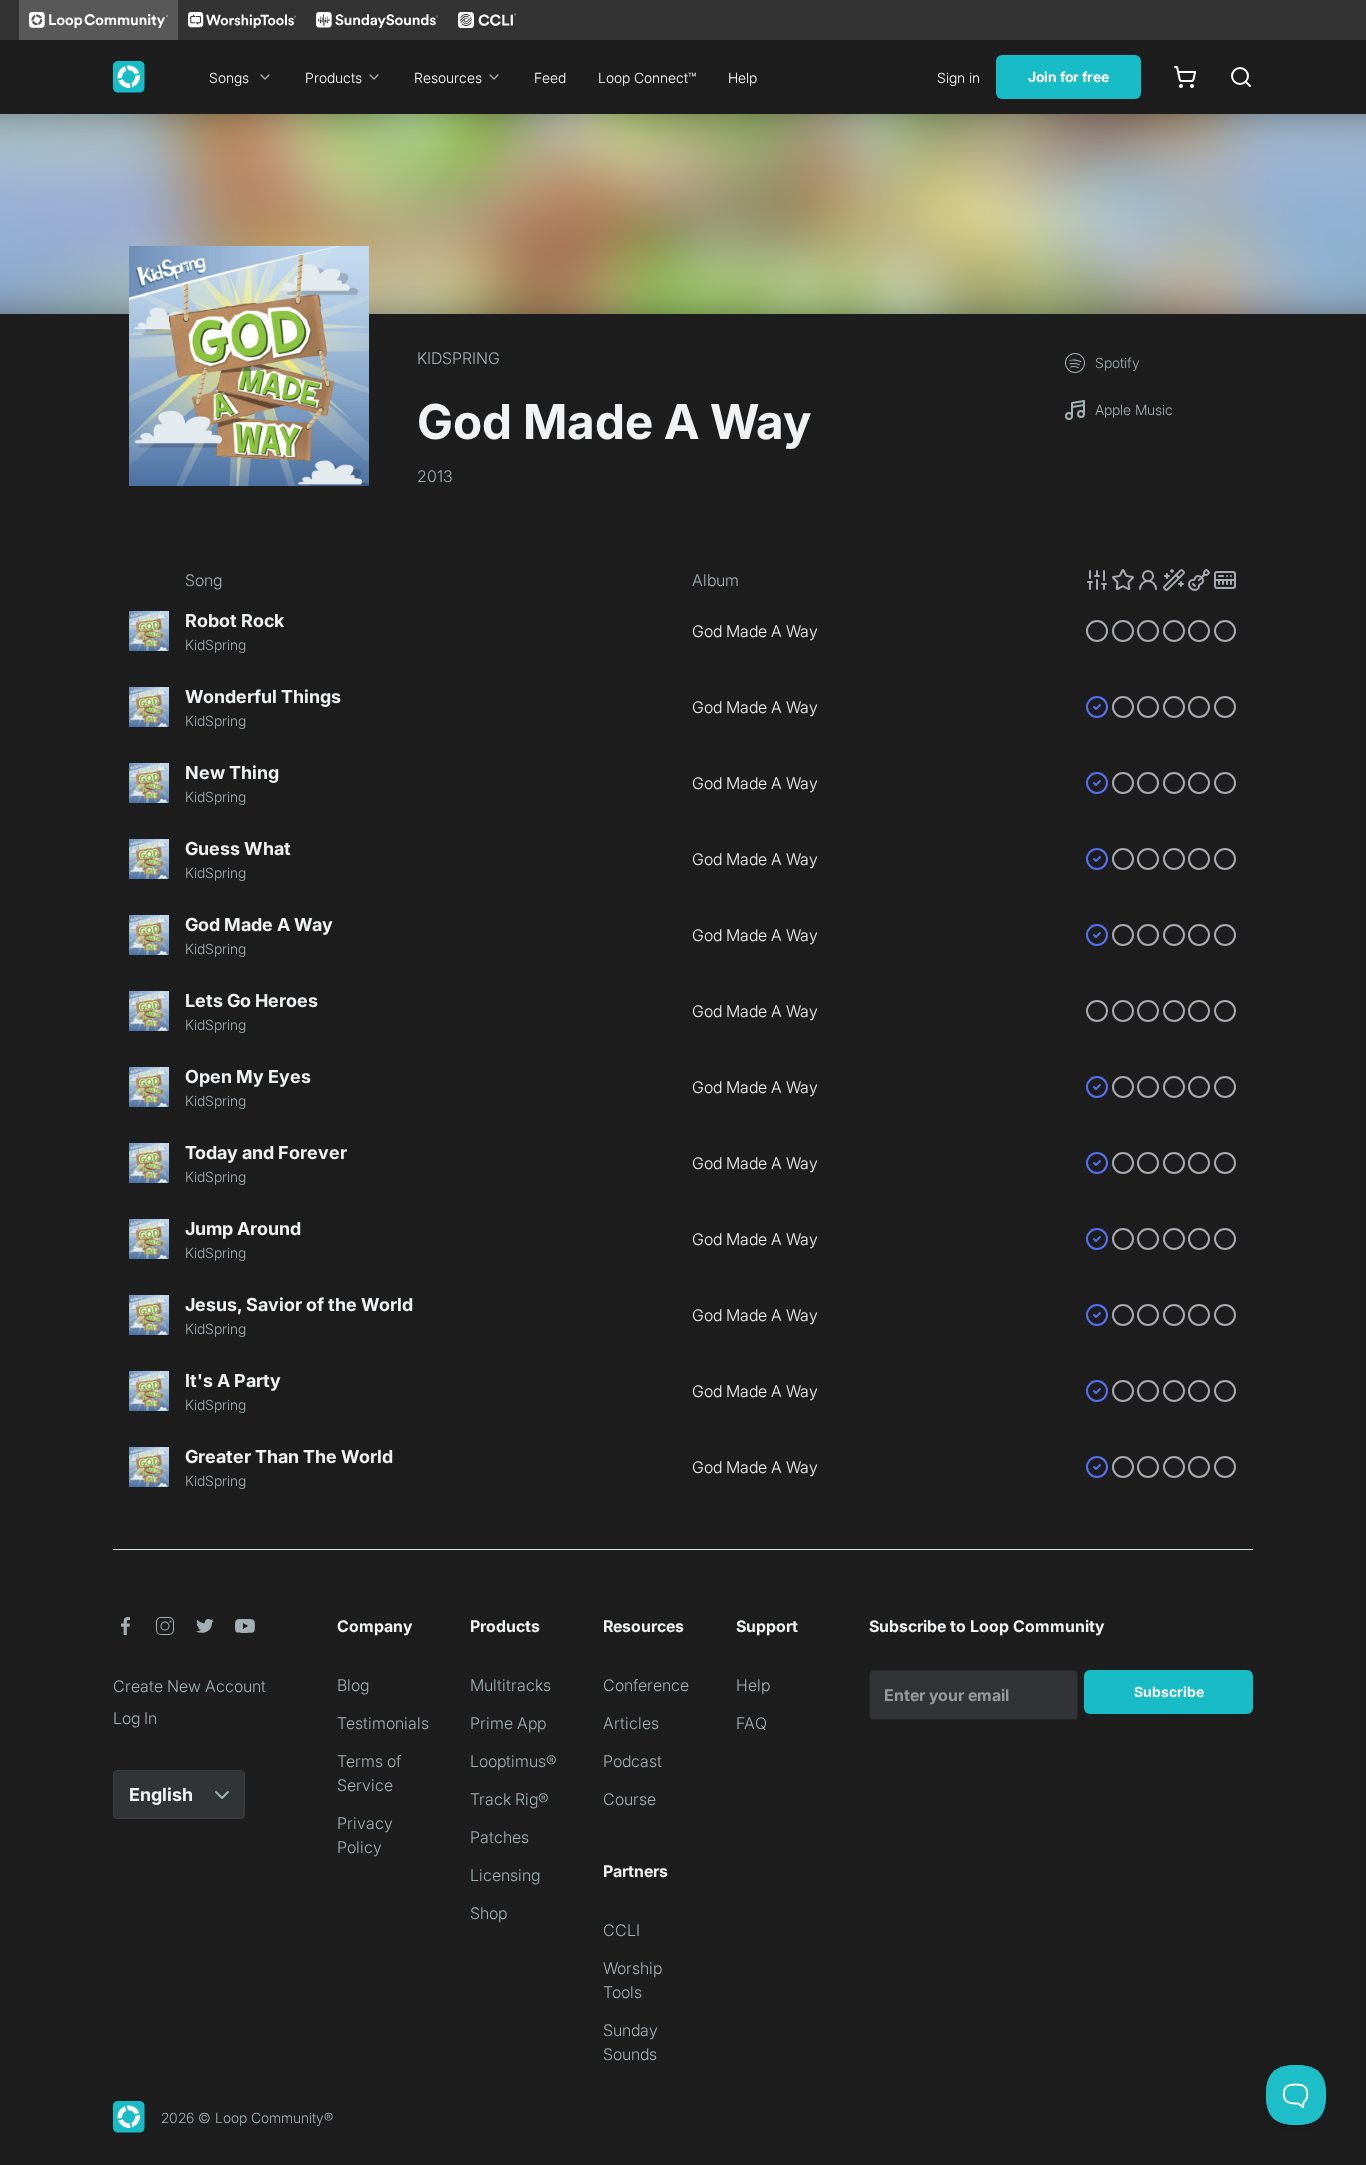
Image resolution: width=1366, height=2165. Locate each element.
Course (629, 1799)
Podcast (632, 1761)
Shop (488, 1913)
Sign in (958, 77)
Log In (135, 1718)
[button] (1161, 580)
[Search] (1241, 77)
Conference (646, 1685)
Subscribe (1169, 1691)
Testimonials (383, 1723)
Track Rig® (509, 1799)
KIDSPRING (458, 358)
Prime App (508, 1723)
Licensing (505, 1875)
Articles (631, 1723)
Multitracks (510, 1685)
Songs (229, 77)
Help (742, 77)
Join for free (1068, 76)
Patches (499, 1837)
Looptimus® (513, 1761)
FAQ (751, 1723)
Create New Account (189, 1686)
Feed (550, 77)
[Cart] (1185, 77)
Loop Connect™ (647, 77)
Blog (353, 1685)
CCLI (621, 1930)
